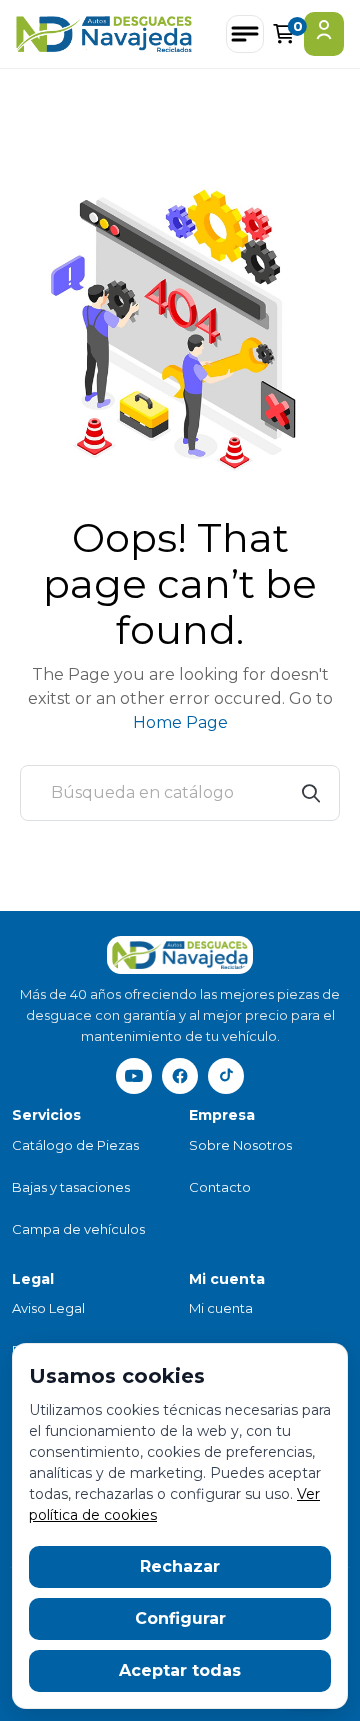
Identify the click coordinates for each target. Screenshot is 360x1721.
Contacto (220, 1187)
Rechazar (180, 1566)
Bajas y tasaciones (71, 1187)
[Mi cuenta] (324, 34)
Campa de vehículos (78, 1229)
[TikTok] (226, 1076)
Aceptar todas (180, 1670)
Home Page (180, 722)
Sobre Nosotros (240, 1145)
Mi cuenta (221, 1308)
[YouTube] (134, 1076)
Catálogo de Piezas (75, 1145)
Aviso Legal (48, 1308)
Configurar (180, 1618)
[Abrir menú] (245, 34)
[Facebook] (180, 1076)
